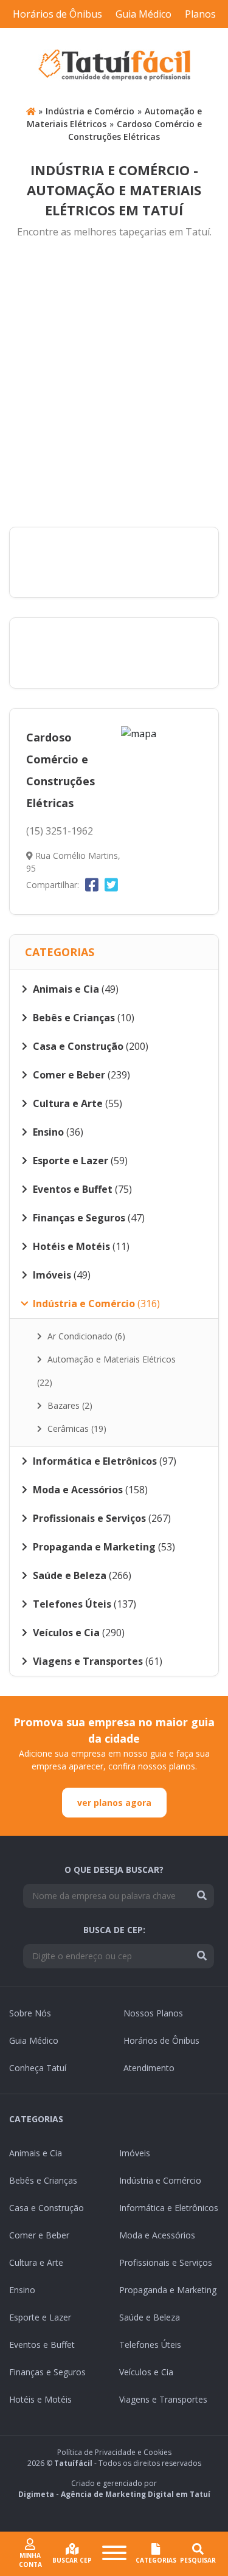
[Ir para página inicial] (31, 111)
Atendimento (149, 2068)
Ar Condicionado (85, 1336)
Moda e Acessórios (157, 2235)
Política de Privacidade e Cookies (114, 2452)
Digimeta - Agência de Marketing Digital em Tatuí (114, 2494)
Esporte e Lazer (40, 2317)
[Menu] (114, 2554)
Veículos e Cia (146, 2372)
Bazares (69, 1405)
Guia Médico (143, 14)
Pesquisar (198, 2560)
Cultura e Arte (36, 2262)
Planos (200, 14)
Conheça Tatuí (38, 2068)
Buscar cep (72, 2560)
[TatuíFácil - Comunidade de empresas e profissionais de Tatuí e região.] (114, 65)
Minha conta (30, 2560)
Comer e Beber (39, 2235)
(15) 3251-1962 (60, 831)
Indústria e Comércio (90, 111)
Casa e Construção (47, 2208)
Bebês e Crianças (43, 2180)
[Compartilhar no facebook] (92, 884)
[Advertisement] (114, 384)
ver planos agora (114, 1803)
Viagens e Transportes (163, 2399)
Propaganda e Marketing (168, 2290)
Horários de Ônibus (57, 14)
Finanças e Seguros (47, 2372)
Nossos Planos (153, 2013)
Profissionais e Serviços (166, 2262)
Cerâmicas (76, 1429)
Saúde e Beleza (150, 2317)
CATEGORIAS (156, 2560)
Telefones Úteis (150, 2345)
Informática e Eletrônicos (169, 2208)
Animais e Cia (36, 2153)
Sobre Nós (30, 2013)
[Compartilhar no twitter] (111, 884)
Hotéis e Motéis (40, 2399)
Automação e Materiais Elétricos (106, 1371)
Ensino (22, 2290)
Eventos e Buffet (42, 2345)
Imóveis (135, 2153)
